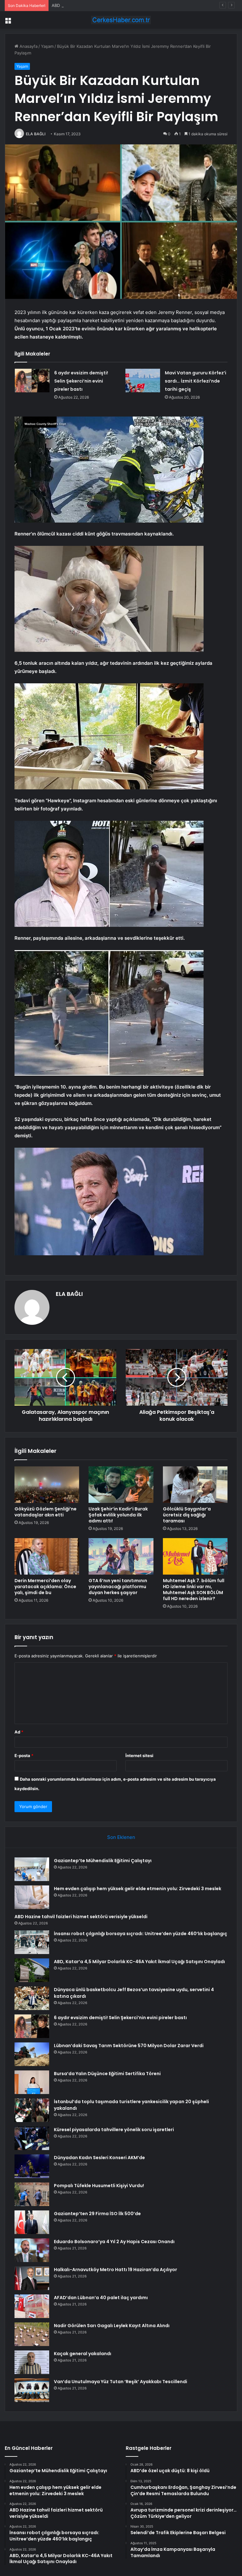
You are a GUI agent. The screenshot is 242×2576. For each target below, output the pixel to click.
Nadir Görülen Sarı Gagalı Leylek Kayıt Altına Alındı (112, 2326)
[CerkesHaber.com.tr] (121, 20)
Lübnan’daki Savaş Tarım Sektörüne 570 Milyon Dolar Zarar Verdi (129, 2046)
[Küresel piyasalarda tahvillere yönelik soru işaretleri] (32, 2138)
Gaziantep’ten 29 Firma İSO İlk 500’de (97, 2214)
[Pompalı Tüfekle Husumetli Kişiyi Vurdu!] (32, 2194)
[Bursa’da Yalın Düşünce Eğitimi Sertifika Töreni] (32, 2082)
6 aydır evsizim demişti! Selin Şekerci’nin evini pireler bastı (81, 381)
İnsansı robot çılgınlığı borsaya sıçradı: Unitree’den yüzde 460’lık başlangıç (141, 1934)
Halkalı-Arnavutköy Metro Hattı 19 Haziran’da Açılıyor (115, 2270)
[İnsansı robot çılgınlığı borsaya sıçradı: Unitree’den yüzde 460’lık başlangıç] (32, 1942)
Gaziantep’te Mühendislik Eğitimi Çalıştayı (103, 1861)
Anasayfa (28, 46)
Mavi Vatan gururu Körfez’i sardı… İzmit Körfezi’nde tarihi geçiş (196, 381)
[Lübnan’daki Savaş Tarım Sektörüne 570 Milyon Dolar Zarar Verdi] (32, 2054)
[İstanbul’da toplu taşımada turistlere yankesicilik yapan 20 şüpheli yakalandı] (32, 2110)
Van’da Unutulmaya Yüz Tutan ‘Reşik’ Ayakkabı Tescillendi (121, 2382)
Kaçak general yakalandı (83, 2354)
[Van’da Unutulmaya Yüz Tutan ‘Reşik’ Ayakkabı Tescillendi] (32, 2390)
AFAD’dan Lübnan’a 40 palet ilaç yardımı (101, 2298)
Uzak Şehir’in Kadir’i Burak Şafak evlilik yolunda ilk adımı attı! (118, 1515)
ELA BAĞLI (36, 134)
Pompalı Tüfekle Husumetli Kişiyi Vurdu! (99, 2186)
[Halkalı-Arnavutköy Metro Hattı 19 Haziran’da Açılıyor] (32, 2278)
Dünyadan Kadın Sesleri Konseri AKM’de (99, 2158)
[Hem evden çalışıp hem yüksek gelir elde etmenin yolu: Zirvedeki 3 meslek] (32, 1897)
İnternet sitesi (139, 1756)
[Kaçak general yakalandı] (32, 2362)
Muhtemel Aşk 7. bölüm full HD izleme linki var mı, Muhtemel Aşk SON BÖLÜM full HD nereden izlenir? (194, 1590)
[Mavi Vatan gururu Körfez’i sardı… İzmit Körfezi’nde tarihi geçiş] (143, 381)
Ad (19, 1732)
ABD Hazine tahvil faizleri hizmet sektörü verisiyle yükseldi (109, 5)
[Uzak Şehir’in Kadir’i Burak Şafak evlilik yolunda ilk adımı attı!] (121, 1485)
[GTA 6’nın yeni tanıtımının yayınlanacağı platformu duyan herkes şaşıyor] (121, 1556)
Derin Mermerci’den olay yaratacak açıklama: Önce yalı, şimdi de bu (45, 1587)
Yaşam (47, 46)
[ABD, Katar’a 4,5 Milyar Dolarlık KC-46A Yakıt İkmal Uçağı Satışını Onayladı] (32, 1970)
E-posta (24, 1756)
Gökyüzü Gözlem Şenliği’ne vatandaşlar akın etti (46, 1512)
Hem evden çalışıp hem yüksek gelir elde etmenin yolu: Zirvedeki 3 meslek (138, 1889)
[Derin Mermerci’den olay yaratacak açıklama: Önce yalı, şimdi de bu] (47, 1556)
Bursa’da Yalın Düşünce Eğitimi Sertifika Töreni (107, 2074)
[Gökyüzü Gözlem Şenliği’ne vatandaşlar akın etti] (47, 1485)
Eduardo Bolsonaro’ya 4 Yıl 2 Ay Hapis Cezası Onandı (114, 2242)
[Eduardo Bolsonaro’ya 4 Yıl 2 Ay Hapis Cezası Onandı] (32, 2250)
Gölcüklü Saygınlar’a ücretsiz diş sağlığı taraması (187, 1515)
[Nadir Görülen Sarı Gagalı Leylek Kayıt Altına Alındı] (32, 2334)
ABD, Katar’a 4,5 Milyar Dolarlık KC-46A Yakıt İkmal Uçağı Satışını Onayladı (139, 1962)
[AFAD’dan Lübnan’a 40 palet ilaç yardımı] (32, 2306)
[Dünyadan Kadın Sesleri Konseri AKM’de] (32, 2166)
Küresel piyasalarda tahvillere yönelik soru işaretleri (114, 2130)
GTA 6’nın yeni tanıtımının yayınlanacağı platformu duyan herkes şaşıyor (118, 1587)
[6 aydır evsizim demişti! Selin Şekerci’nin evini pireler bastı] (32, 381)
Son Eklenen (121, 1837)
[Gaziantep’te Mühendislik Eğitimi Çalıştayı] (32, 1869)
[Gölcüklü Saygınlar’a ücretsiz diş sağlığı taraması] (195, 1485)
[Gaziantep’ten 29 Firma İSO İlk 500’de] (32, 2222)
